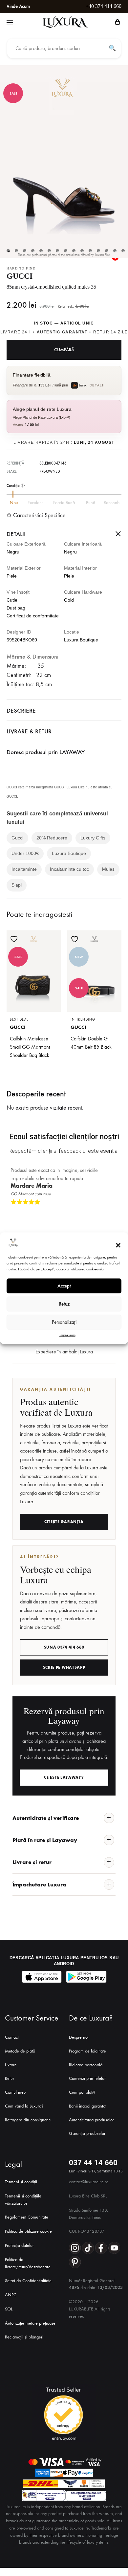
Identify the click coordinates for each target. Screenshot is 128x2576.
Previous (109, 1213)
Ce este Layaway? (64, 1777)
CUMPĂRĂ (64, 350)
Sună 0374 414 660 (64, 1647)
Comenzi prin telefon (88, 2078)
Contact (12, 2037)
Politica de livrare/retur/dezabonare (28, 2263)
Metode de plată (20, 2051)
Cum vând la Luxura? (24, 2106)
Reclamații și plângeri (24, 2337)
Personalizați (64, 1322)
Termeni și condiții (21, 2182)
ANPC (11, 2295)
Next (115, 1213)
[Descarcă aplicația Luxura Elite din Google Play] (86, 1977)
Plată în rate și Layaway (45, 1840)
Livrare (11, 2065)
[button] (118, 1245)
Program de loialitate (87, 2051)
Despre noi (79, 2037)
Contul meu (15, 2092)
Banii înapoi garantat (88, 2106)
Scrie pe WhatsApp (64, 1667)
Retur (10, 2078)
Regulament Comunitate (27, 2217)
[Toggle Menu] (10, 23)
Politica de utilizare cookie (28, 2231)
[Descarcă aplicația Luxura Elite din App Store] (42, 1977)
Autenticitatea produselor (91, 2120)
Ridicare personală (86, 2065)
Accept (64, 1286)
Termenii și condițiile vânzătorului (23, 2200)
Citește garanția (64, 1522)
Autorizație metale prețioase (30, 2323)
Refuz (64, 1304)
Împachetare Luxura (39, 1884)
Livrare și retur (32, 1862)
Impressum (67, 1335)
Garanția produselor (87, 2133)
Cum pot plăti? (82, 2092)
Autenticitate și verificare (46, 1818)
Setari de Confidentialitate (28, 2281)
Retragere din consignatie (28, 2120)
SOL (9, 2309)
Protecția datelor (19, 2245)
